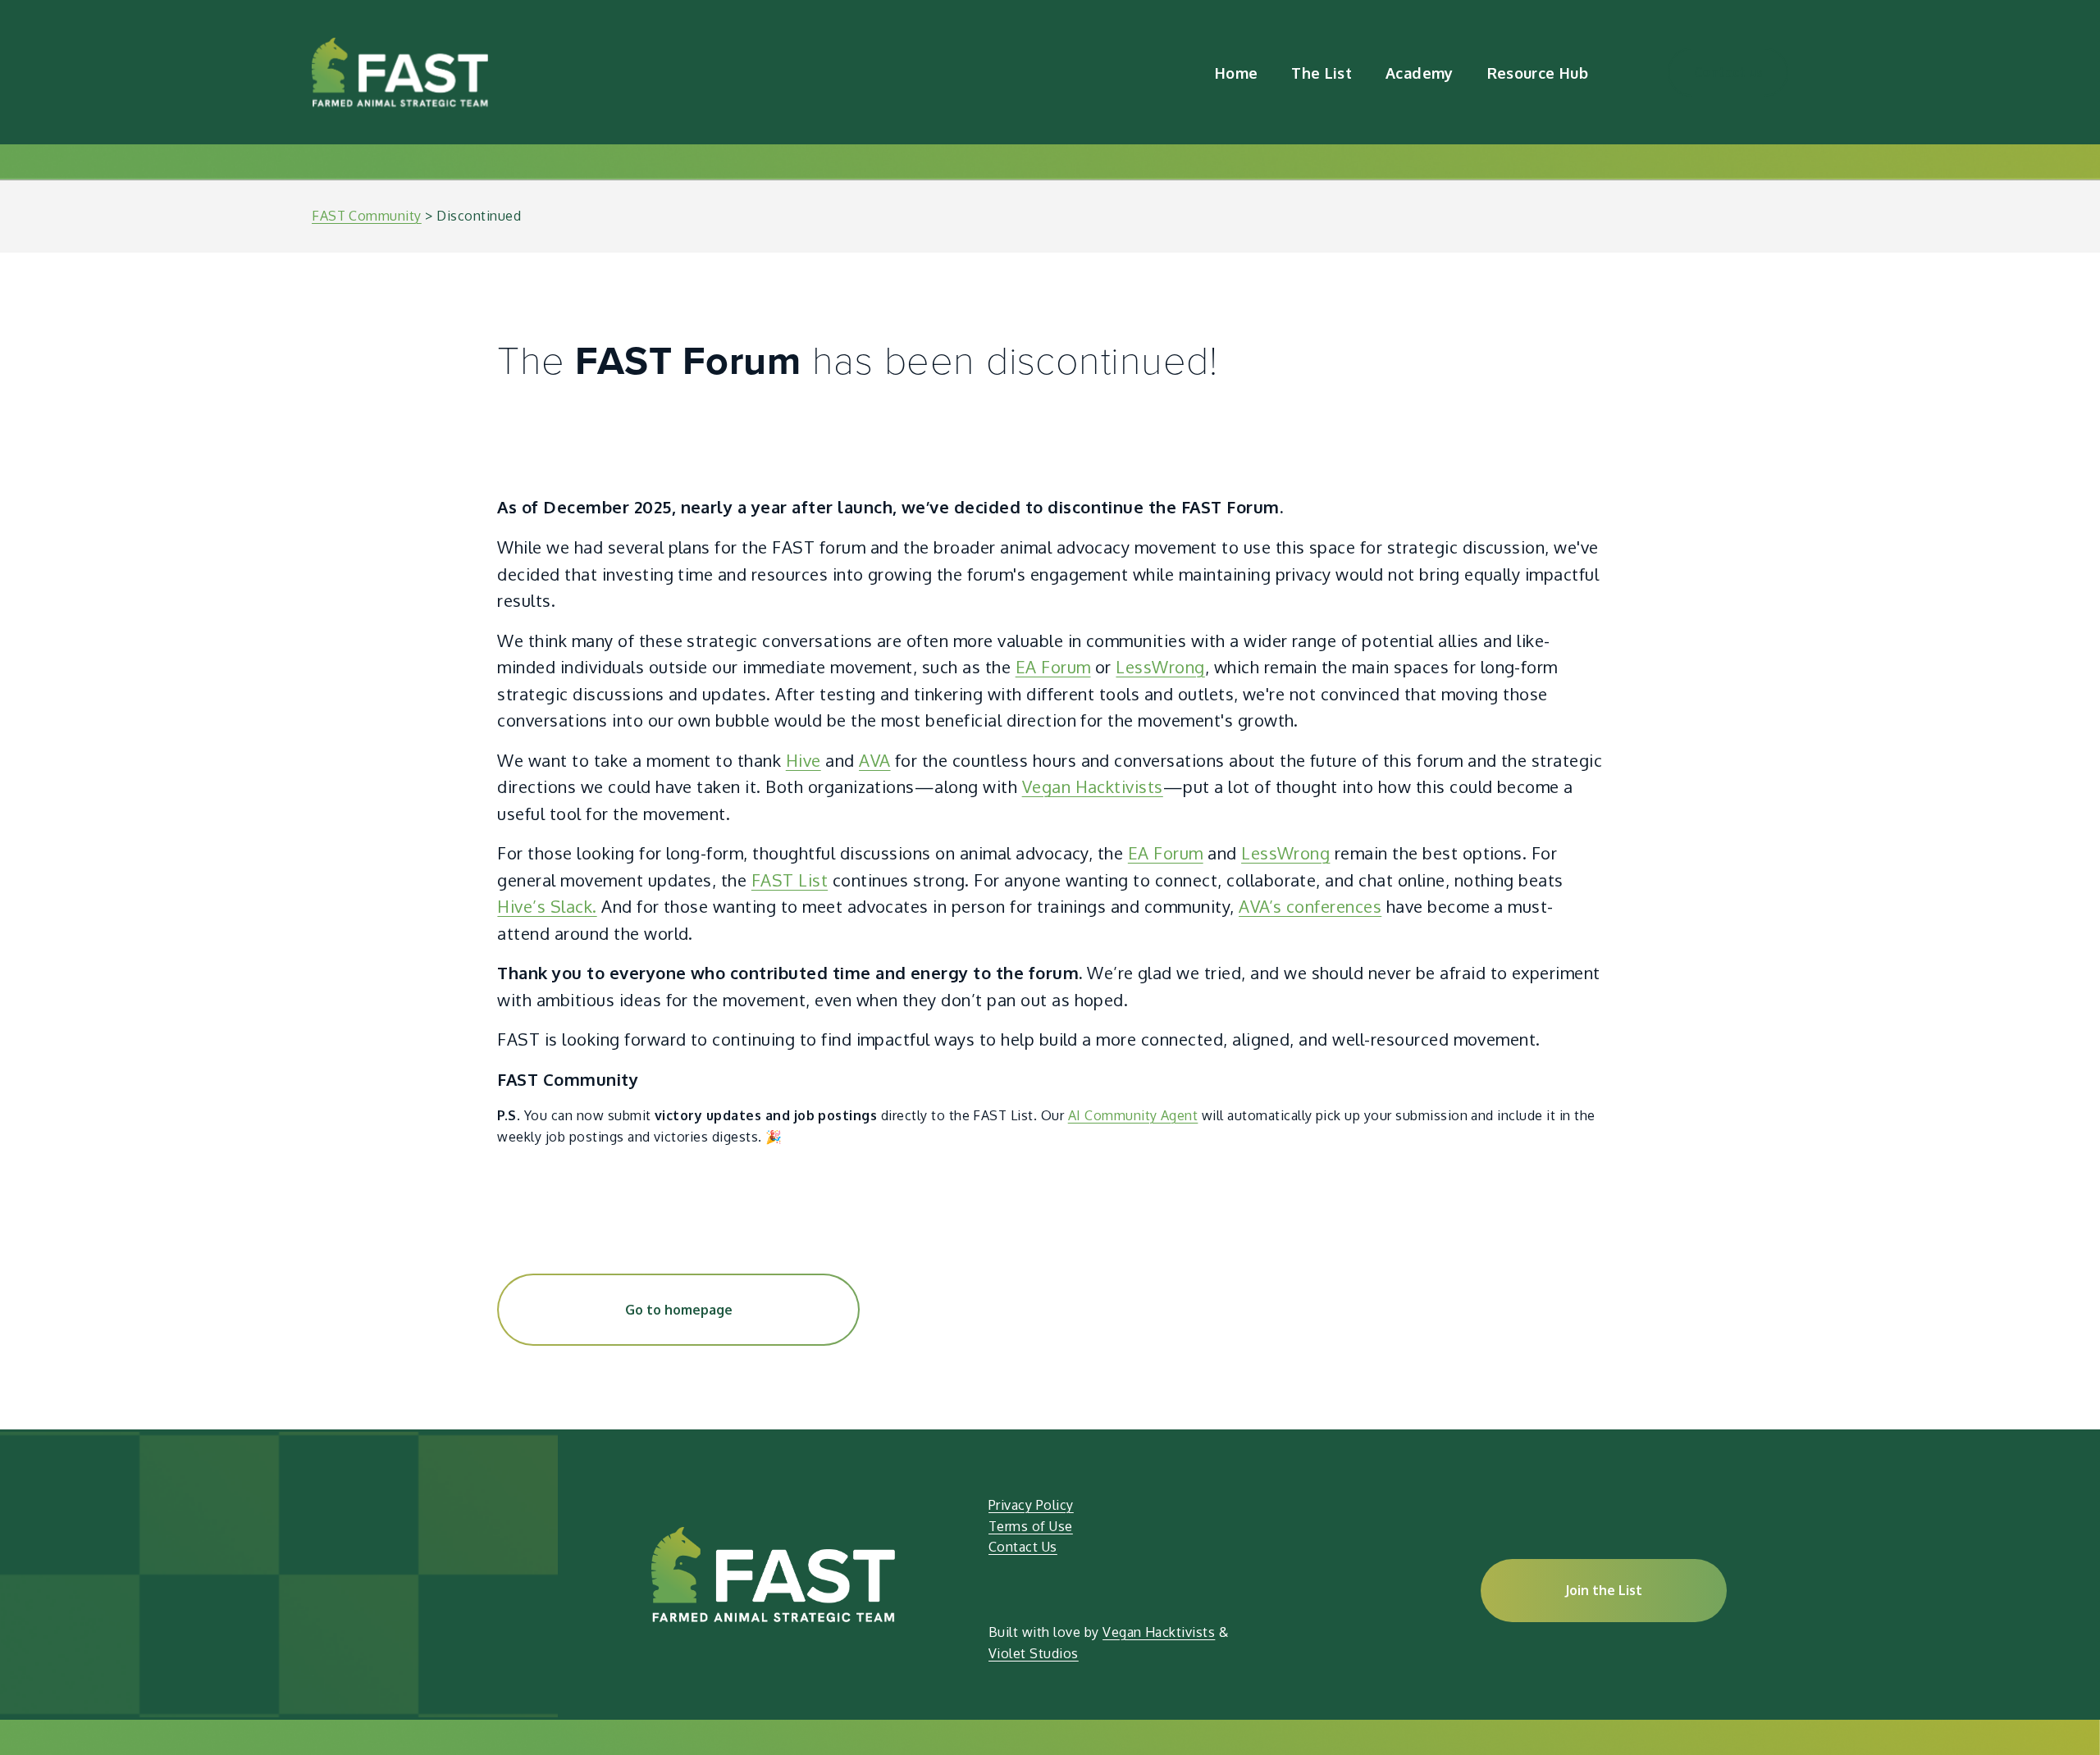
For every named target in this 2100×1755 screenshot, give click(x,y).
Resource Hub (1538, 73)
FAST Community (367, 216)
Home (1236, 73)
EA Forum (1053, 667)
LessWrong (1160, 667)
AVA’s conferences (1310, 906)
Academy (1420, 73)
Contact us (1728, 72)
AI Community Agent (1133, 1115)
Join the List (1604, 1590)
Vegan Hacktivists (1093, 786)
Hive (803, 760)
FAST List (790, 880)
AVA (874, 760)
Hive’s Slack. (547, 906)
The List (1322, 73)
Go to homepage (679, 1310)
